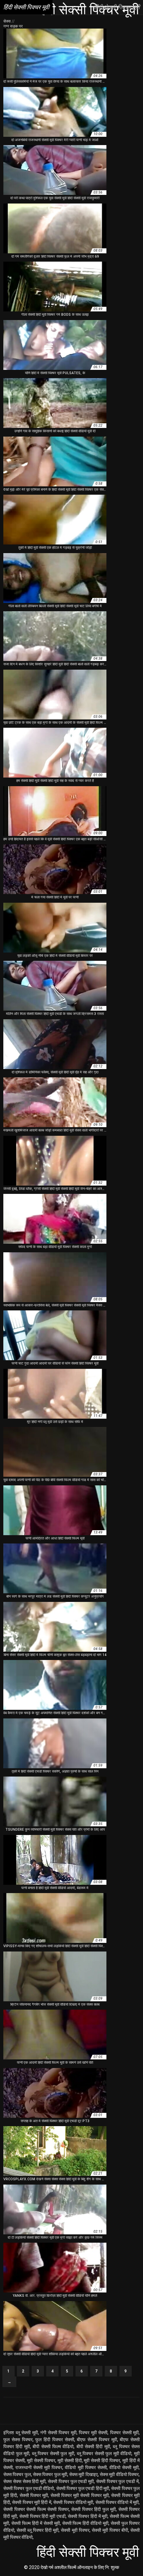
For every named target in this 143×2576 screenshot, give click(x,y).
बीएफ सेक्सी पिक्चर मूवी (97, 2440)
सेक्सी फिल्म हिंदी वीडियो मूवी (85, 2523)
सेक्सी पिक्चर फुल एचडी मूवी (71, 2481)
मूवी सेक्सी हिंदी (70, 2460)
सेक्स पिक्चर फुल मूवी (50, 2474)
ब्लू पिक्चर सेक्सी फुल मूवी (53, 2453)
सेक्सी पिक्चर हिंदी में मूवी (88, 2516)
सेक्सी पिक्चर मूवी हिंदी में (31, 2502)
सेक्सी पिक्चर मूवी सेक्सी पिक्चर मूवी (80, 2495)
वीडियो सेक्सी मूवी (124, 2467)
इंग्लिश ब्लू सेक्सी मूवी (21, 2433)
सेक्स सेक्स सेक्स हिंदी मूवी (24, 2481)
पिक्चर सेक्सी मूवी (124, 2433)
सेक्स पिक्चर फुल (17, 2474)
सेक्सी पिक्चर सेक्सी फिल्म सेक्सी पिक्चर (36, 2509)
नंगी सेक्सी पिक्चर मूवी (58, 2433)
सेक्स (7, 21)
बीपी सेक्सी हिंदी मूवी (93, 2447)
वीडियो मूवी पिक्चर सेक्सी (86, 2467)
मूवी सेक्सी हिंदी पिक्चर (102, 2460)
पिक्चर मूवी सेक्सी (93, 2433)
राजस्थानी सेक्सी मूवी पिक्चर (39, 2467)
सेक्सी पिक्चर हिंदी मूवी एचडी (42, 2516)
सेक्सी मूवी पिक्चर (75, 2530)
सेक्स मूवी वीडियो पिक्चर (119, 2474)
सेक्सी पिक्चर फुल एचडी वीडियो (29, 2488)
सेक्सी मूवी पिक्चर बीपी (110, 2530)
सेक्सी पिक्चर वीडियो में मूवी (117, 2502)
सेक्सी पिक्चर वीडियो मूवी (73, 2502)
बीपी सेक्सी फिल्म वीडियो (53, 2447)
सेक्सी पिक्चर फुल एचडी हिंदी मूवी (83, 2488)
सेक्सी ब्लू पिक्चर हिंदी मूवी (38, 2530)
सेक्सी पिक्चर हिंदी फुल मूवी (93, 2509)
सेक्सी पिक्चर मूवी (34, 2495)
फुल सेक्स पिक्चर (18, 2440)
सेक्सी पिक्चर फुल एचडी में (117, 2481)
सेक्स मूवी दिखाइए (83, 2474)
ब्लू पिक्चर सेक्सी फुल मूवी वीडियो (104, 2453)
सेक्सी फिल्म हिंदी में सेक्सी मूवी (36, 2523)
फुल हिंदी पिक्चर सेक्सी (55, 2440)
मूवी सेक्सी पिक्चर (41, 2460)
